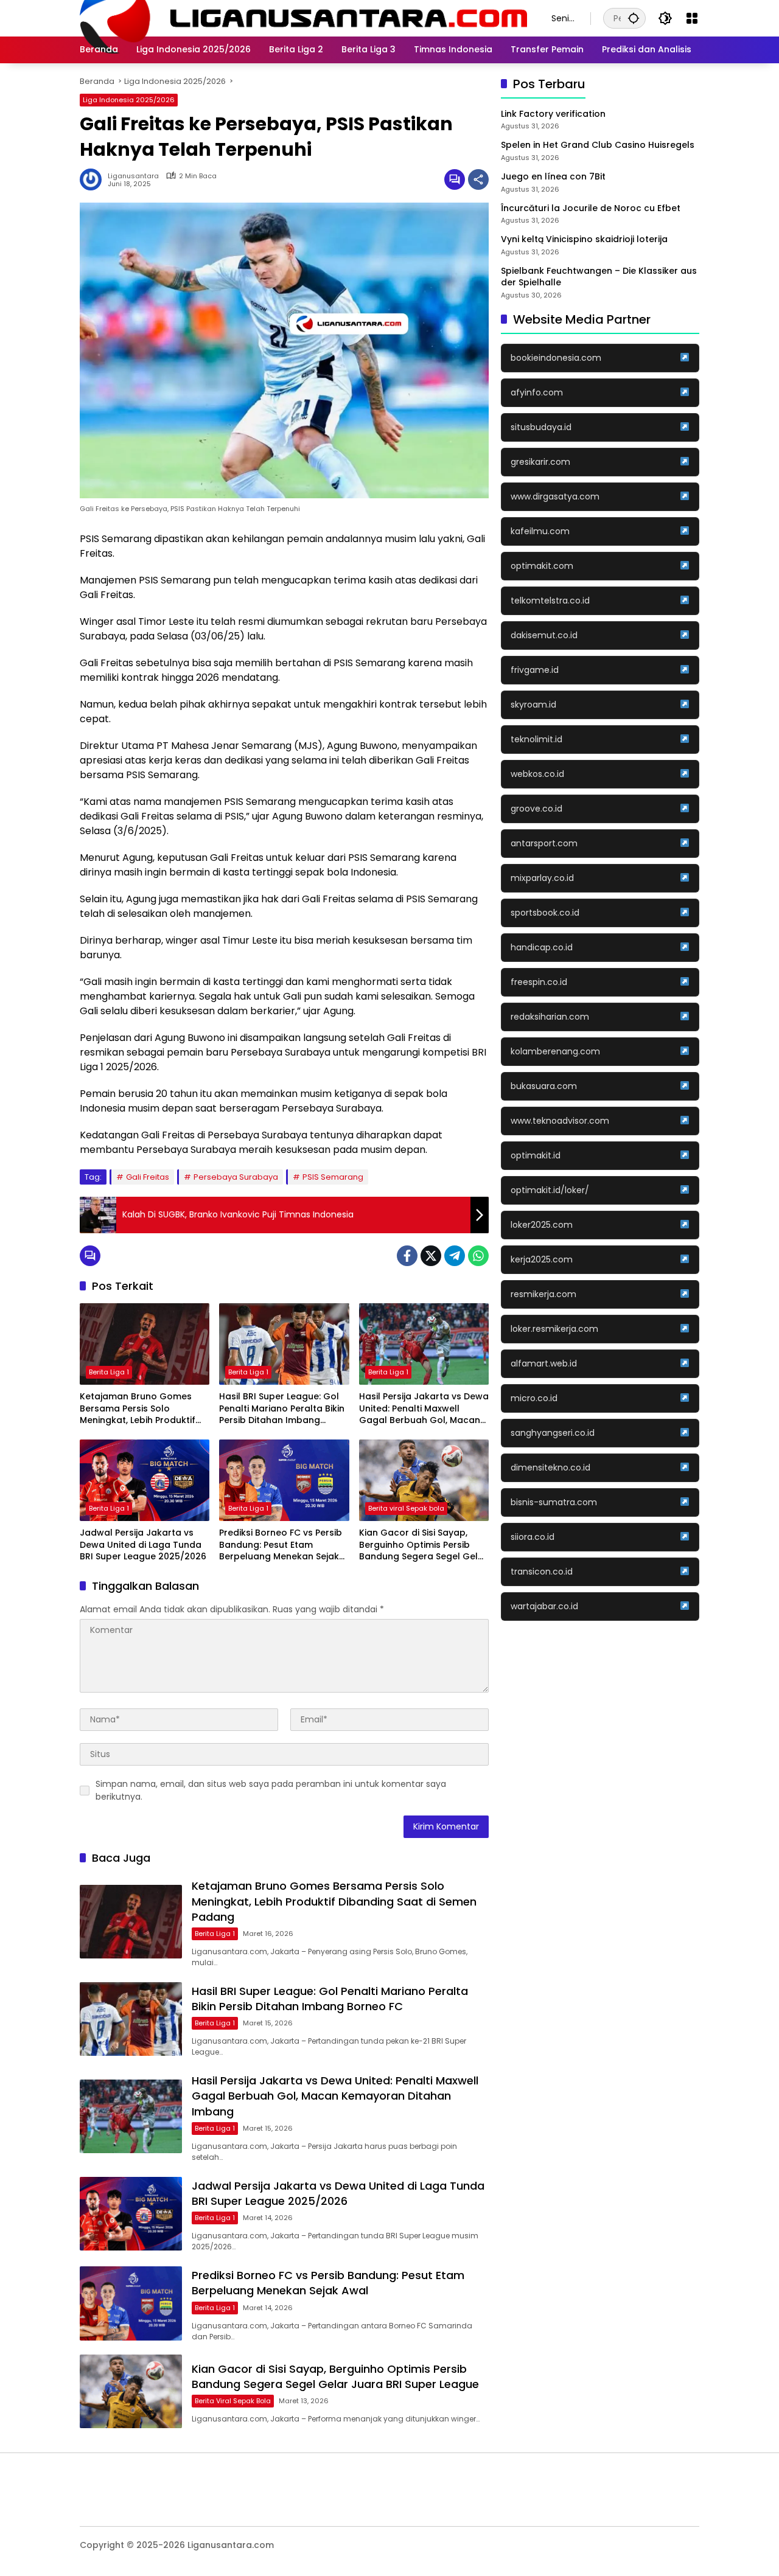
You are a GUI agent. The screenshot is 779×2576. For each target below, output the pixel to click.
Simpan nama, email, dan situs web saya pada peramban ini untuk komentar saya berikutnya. (271, 1790)
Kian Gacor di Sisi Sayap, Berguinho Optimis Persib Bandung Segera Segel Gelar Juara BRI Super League (423, 1545)
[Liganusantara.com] (303, 18)
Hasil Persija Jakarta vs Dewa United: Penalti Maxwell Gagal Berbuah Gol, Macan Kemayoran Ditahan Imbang (424, 1409)
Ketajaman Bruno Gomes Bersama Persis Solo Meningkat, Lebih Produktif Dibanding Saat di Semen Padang (138, 1409)
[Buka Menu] (692, 18)
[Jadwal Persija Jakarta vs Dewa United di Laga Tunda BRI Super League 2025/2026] (145, 1480)
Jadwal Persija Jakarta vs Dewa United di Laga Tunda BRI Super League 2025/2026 (143, 1545)
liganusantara (133, 176)
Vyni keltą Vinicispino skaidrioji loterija (584, 239)
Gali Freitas (148, 1177)
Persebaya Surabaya (236, 1177)
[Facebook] (407, 1256)
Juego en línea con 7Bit (553, 177)
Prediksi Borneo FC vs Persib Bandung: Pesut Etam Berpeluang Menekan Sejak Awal (281, 1545)
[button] (634, 18)
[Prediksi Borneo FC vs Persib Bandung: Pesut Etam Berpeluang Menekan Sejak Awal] (284, 1480)
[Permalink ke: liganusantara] (94, 179)
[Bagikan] (478, 179)
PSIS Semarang (333, 1177)
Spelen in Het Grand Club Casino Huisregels (598, 146)
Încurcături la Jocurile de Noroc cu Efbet (591, 208)
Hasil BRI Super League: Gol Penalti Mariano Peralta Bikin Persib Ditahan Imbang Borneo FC (282, 1409)
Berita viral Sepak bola (406, 1508)
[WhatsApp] (478, 1256)
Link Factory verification (553, 114)
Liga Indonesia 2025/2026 (129, 100)
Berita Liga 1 (109, 1372)
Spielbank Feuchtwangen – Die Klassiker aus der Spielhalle (599, 277)
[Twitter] (431, 1256)
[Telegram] (455, 1256)
